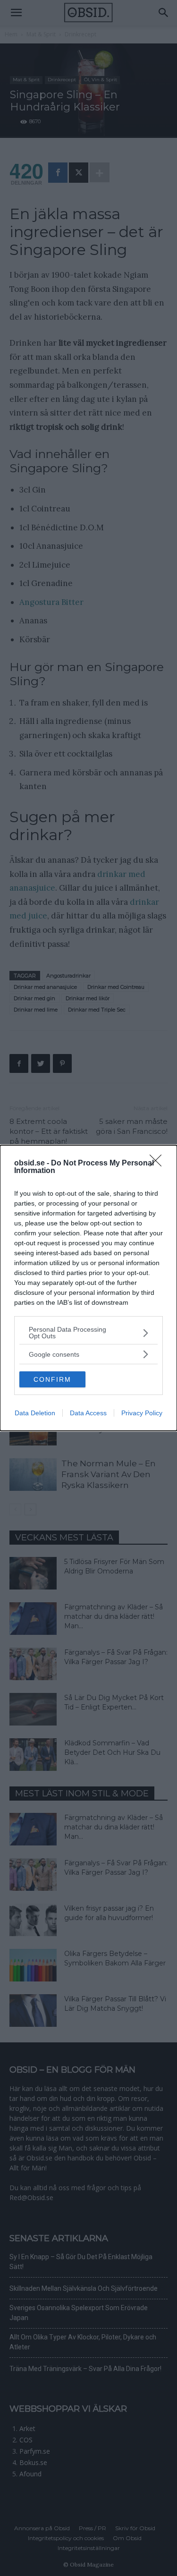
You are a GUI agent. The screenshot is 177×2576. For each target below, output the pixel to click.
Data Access (88, 1413)
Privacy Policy (142, 1413)
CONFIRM (52, 1379)
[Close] (159, 1164)
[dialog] (88, 1288)
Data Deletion (35, 1413)
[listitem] (88, 1333)
